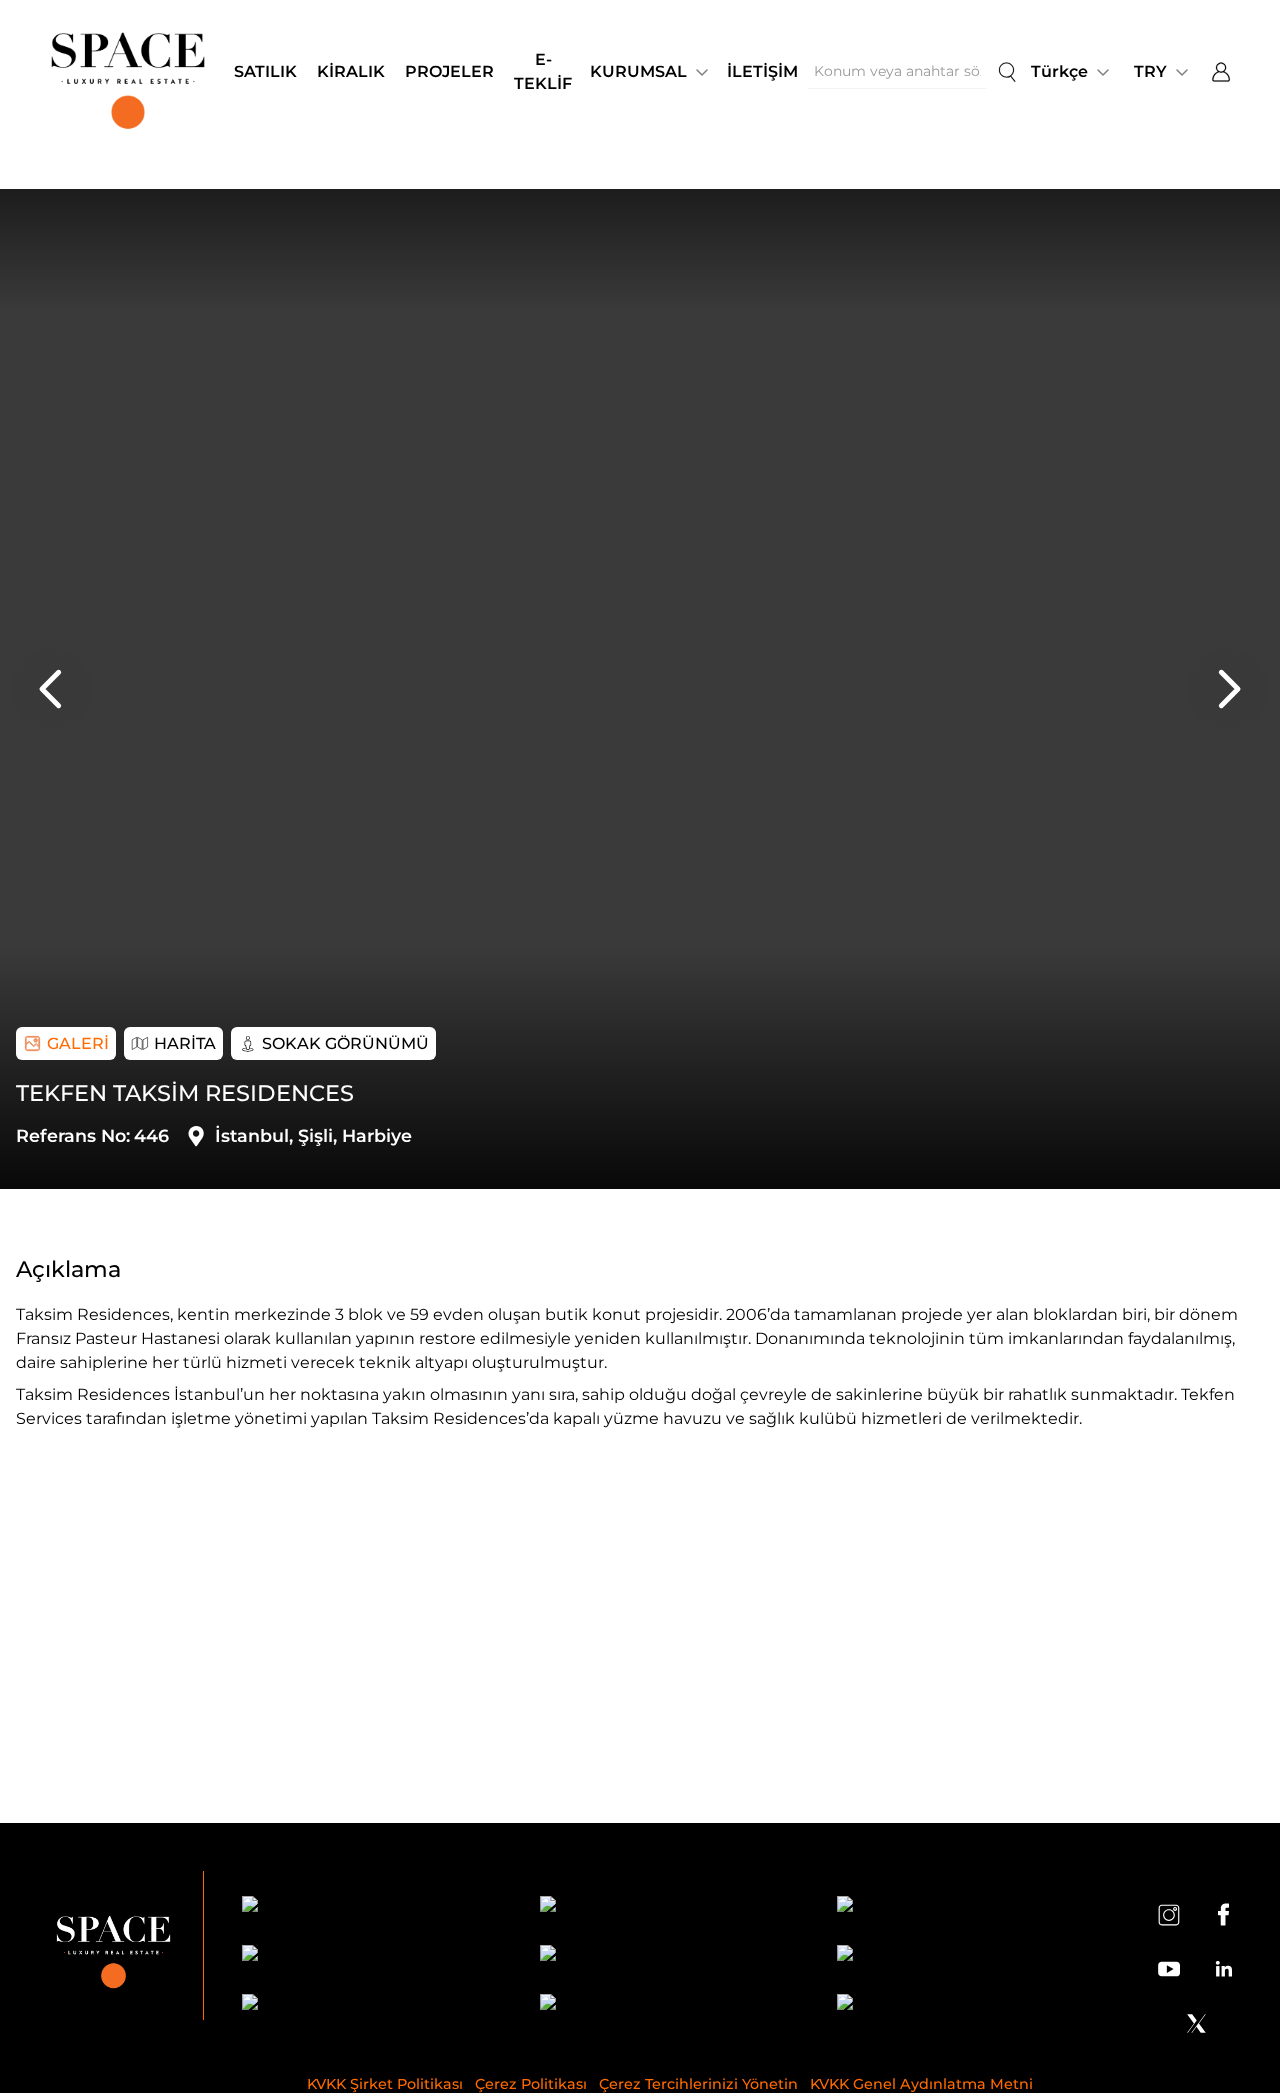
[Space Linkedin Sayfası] (1223, 1969)
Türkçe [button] (1059, 71)
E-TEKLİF (543, 71)
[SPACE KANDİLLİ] (968, 1907)
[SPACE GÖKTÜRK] (373, 1956)
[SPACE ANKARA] (968, 2005)
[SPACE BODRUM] (671, 2005)
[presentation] (52, 689)
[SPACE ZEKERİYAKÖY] (671, 1956)
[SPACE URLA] (968, 1956)
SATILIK (265, 71)
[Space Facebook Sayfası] (1223, 1914)
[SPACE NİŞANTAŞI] (671, 1907)
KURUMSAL (638, 71)
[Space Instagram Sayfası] (1169, 1914)
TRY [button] (1150, 71)
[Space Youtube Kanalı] (1169, 1969)
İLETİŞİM (762, 71)
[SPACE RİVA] (373, 2005)
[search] (1007, 72)
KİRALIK (351, 71)
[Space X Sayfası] (1196, 2023)
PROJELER (449, 71)
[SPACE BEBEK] (373, 1907)
